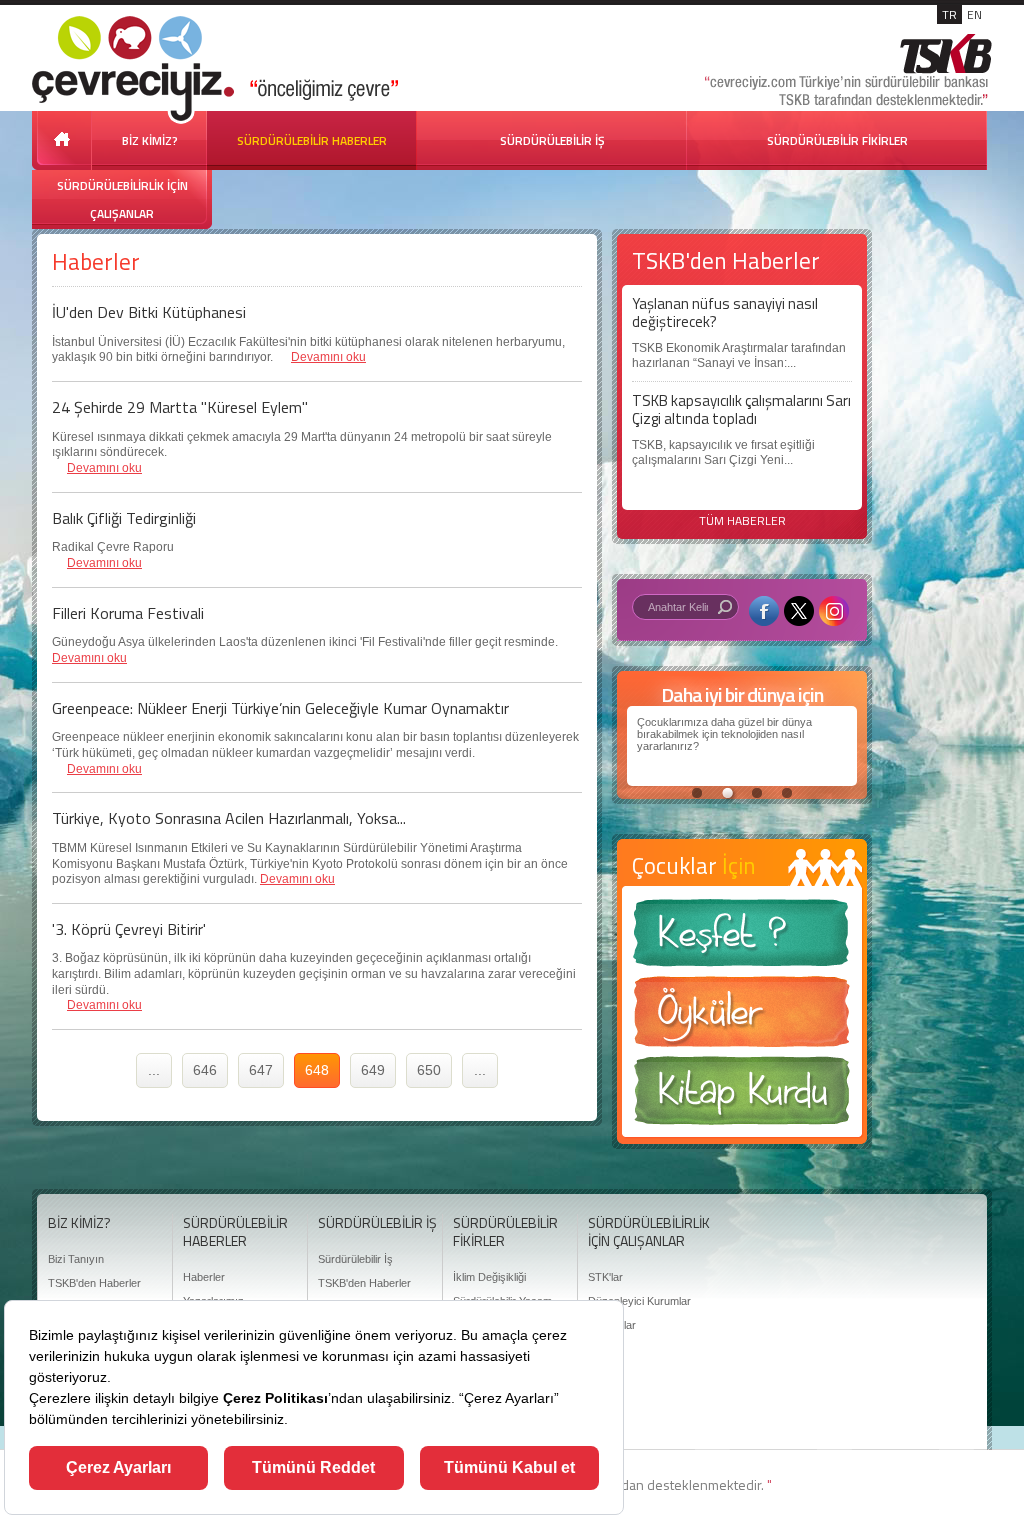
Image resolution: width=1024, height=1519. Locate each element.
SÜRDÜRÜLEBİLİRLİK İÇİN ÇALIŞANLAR (122, 199)
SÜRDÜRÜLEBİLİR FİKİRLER (837, 140)
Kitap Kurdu (742, 1096)
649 (373, 1070)
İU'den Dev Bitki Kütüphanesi (149, 312)
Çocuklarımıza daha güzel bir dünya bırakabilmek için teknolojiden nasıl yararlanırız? (724, 734)
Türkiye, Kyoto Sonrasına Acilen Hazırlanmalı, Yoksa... (229, 818)
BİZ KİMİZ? (150, 140)
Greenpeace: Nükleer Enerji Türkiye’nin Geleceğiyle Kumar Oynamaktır (280, 708)
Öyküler (742, 1018)
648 (317, 1070)
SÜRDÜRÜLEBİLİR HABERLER (312, 140)
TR (949, 14)
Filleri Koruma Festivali (128, 613)
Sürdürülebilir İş (355, 1259)
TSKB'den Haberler (94, 1283)
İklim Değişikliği (489, 1277)
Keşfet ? (742, 938)
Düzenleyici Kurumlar (639, 1301)
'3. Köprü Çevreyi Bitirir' (129, 929)
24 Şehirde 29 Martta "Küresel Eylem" (180, 407)
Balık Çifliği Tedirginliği (124, 518)
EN (974, 14)
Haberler (204, 1277)
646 (205, 1070)
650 (429, 1070)
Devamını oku (328, 357)
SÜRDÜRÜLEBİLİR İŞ (552, 140)
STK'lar (605, 1277)
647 (261, 1070)
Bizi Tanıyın (76, 1259)
